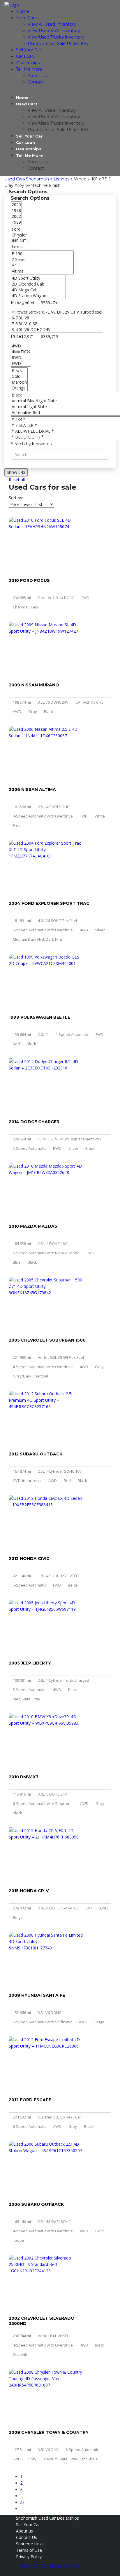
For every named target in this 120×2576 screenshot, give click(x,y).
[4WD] (21, 346)
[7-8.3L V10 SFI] (57, 324)
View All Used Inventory (52, 24)
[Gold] (19, 376)
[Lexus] (27, 247)
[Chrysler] (27, 235)
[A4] (42, 265)
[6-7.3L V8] (57, 318)
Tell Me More (29, 69)
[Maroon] (19, 382)
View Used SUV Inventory (54, 31)
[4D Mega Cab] (38, 290)
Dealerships (28, 63)
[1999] (16, 222)
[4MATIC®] (21, 352)
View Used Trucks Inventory (56, 37)
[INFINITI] (27, 241)
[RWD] (21, 358)
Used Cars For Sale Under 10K (58, 44)
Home (23, 11)
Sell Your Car (29, 50)
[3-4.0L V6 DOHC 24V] (57, 330)
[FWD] (21, 363)
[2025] (16, 205)
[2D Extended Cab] (38, 284)
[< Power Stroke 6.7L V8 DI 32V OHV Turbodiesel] (57, 312)
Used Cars (26, 18)
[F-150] (42, 254)
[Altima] (42, 271)
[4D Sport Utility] (38, 278)
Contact (36, 82)
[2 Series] (42, 260)
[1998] (16, 211)
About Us (37, 76)
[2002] (16, 216)
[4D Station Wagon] (38, 296)
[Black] (19, 371)
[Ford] (27, 229)
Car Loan (25, 56)
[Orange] (19, 388)
